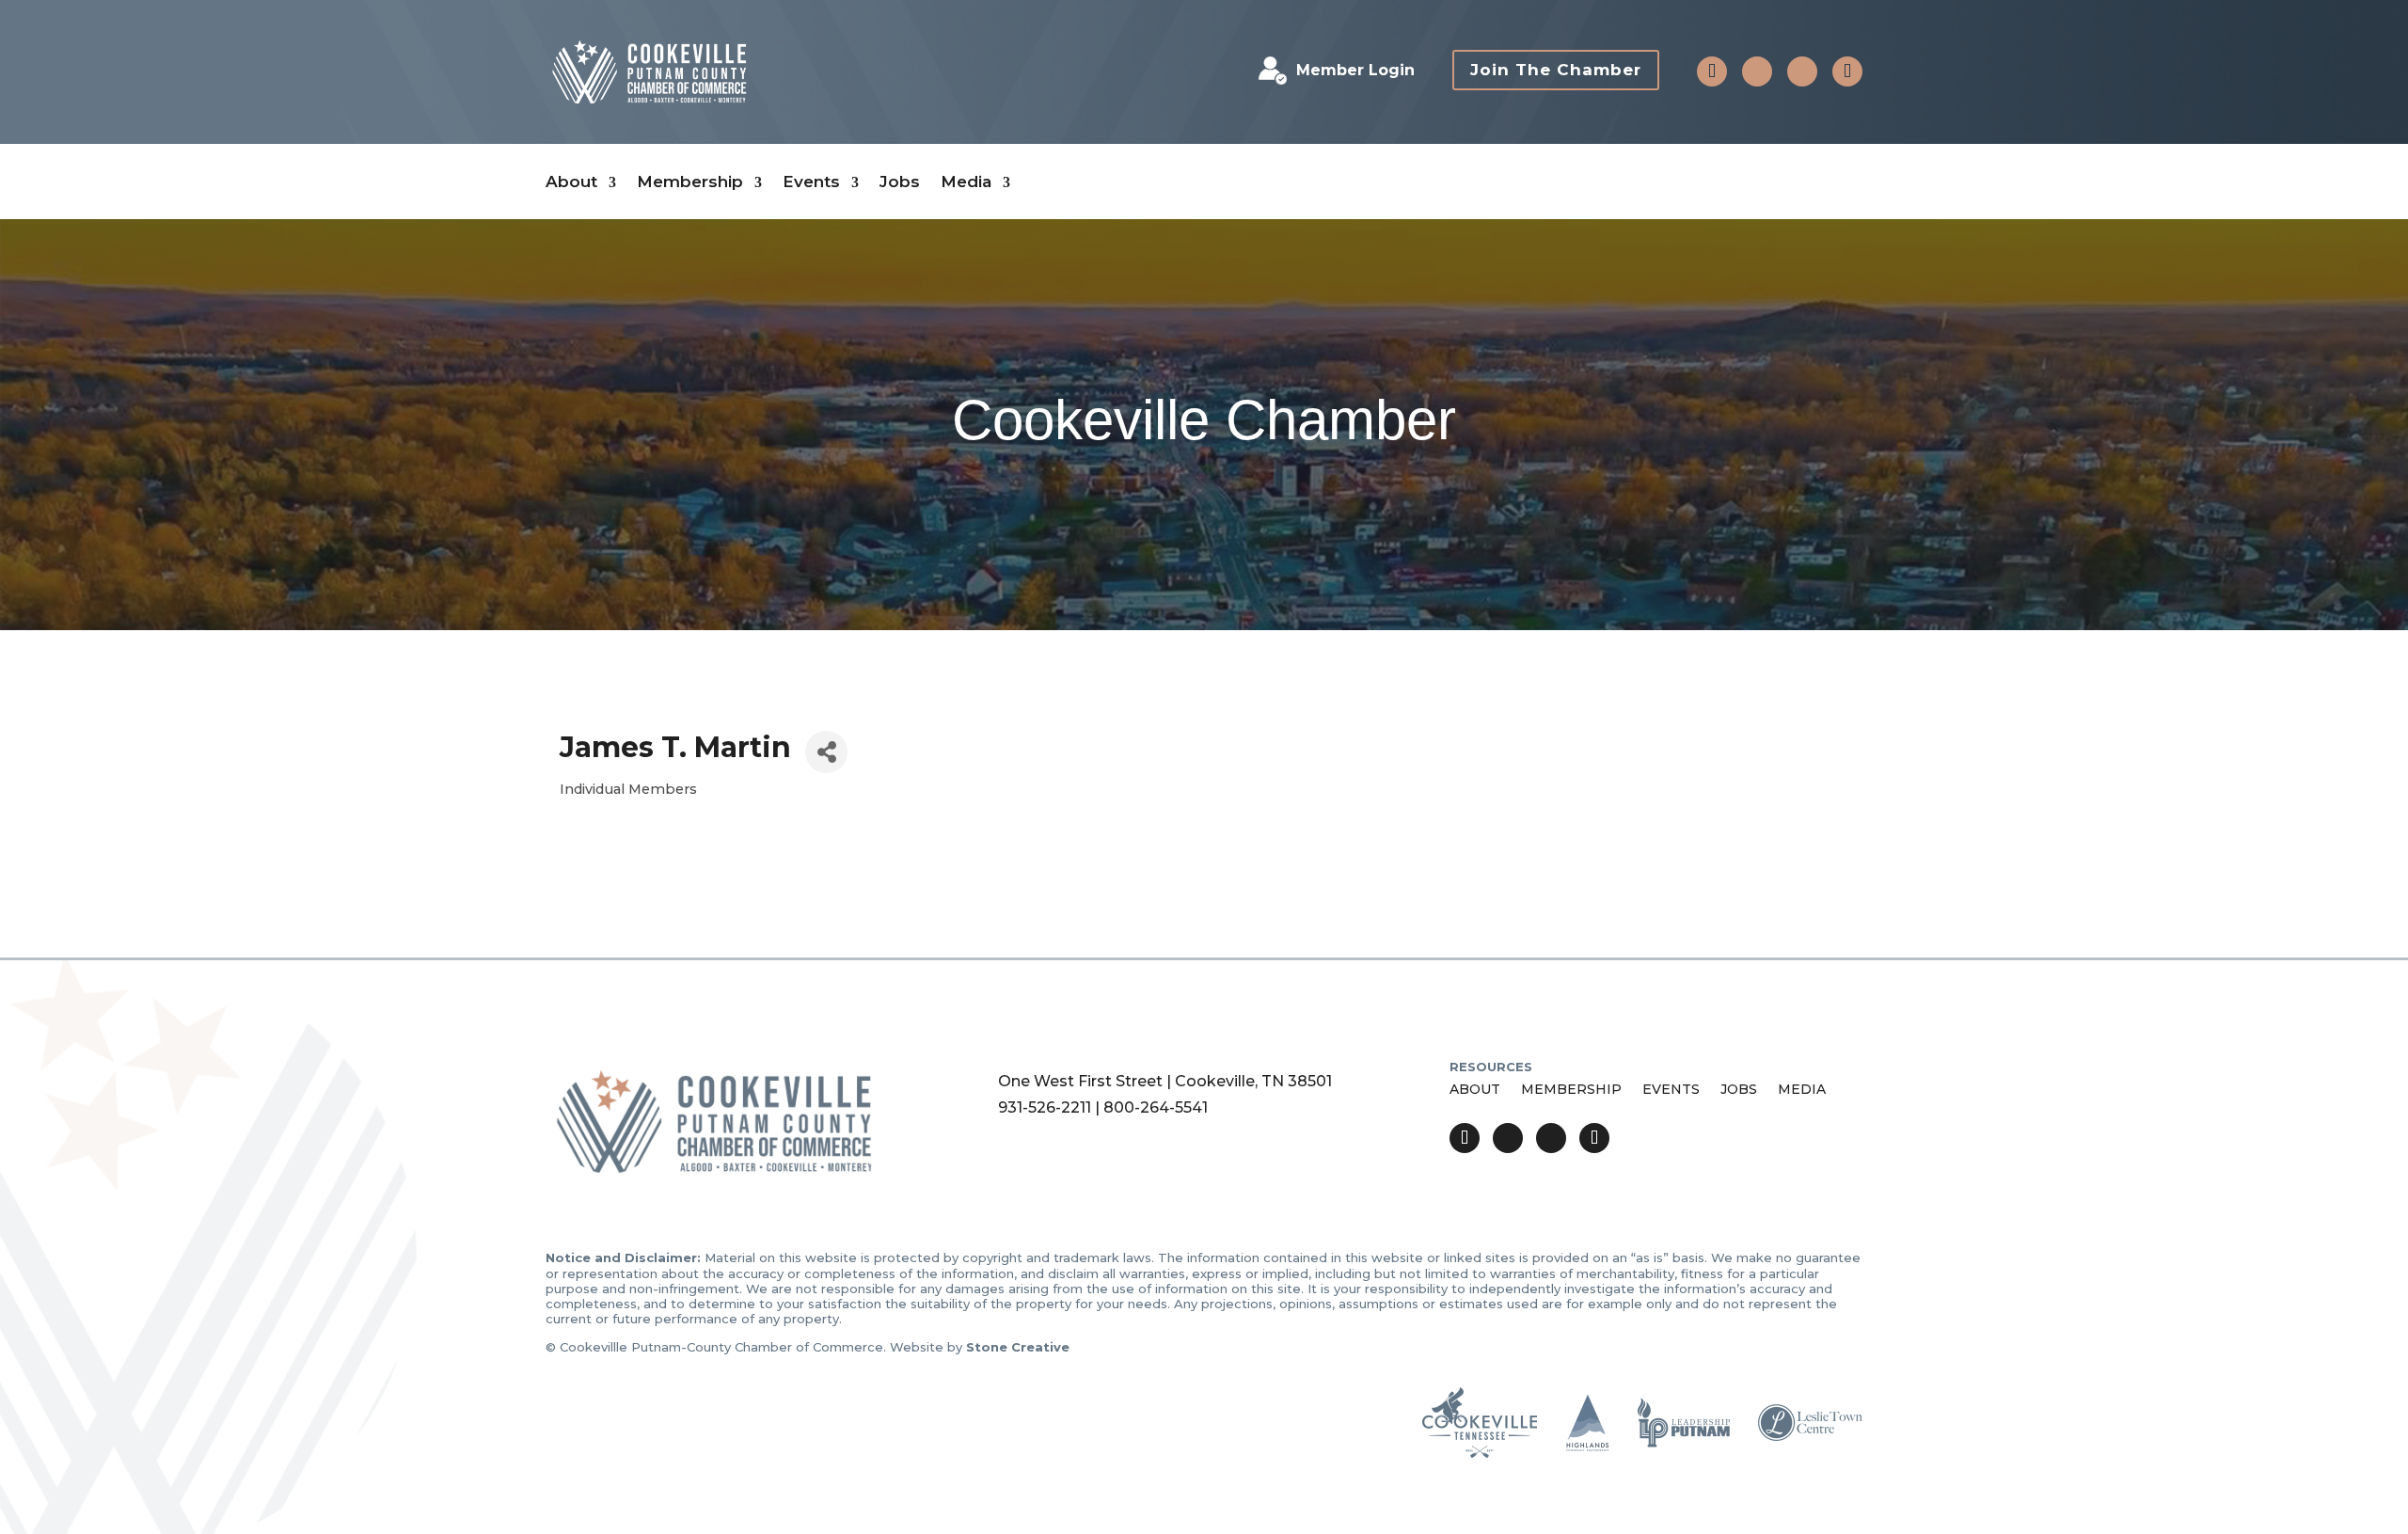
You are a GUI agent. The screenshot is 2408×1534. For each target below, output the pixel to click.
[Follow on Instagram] (1802, 71)
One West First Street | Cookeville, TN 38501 (1165, 1081)
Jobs (900, 182)
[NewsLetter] (1847, 71)
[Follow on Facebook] (1757, 71)
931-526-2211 (1045, 1107)
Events (811, 182)
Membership (690, 182)
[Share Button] (826, 752)
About (571, 182)
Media (966, 182)
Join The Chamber (1556, 70)
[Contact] (1712, 71)
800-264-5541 (1156, 1107)
